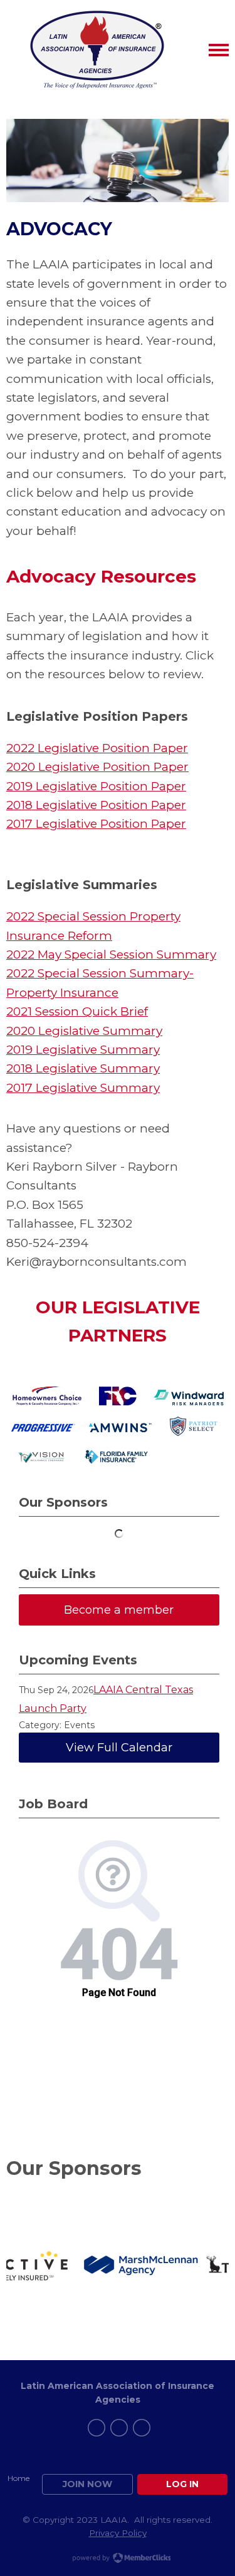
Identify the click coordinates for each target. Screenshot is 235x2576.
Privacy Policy (118, 2533)
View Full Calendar (119, 1748)
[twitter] (119, 2428)
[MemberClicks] (97, 50)
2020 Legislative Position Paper (97, 767)
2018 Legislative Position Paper (96, 805)
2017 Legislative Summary (83, 1088)
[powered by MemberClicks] (118, 2559)
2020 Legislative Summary (84, 1031)
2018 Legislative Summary (83, 1068)
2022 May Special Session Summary (111, 955)
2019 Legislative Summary (83, 1050)
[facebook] (97, 2428)
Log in (182, 2484)
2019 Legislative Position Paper (96, 786)
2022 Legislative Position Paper (97, 748)
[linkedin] (142, 2428)
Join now (87, 2484)
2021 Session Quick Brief (77, 1011)
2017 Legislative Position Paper (96, 824)
